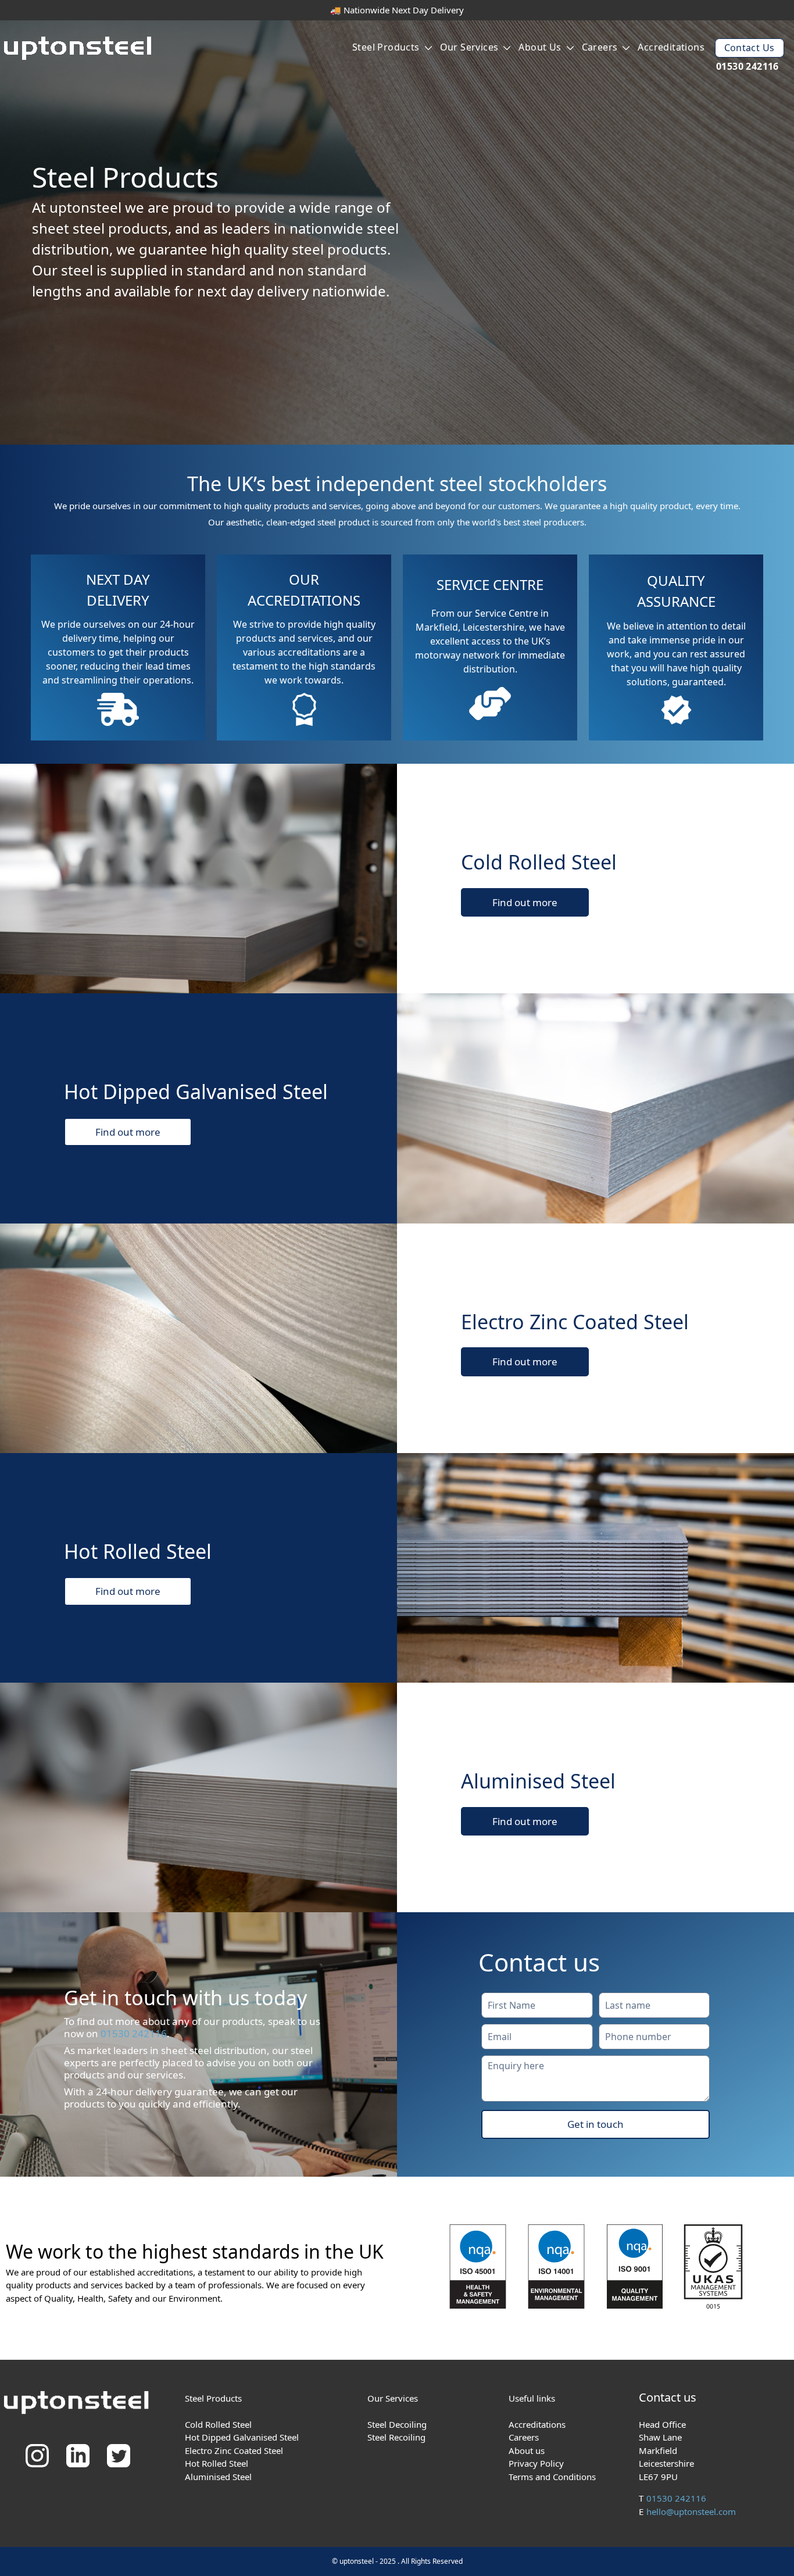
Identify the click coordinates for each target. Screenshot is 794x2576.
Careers (600, 47)
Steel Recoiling (396, 2437)
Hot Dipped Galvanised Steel (242, 2437)
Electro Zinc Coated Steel (234, 2450)
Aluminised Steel (218, 2477)
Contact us (750, 48)
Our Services (469, 47)
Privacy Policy (536, 2463)
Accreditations (671, 47)
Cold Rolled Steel (218, 2424)
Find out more (525, 902)
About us (540, 47)
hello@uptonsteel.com (691, 2511)
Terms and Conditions (552, 2477)
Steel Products (386, 47)
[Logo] (79, 50)
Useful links (532, 2398)
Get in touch (595, 2124)
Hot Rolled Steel (217, 2463)
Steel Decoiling (397, 2424)
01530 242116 (747, 66)
